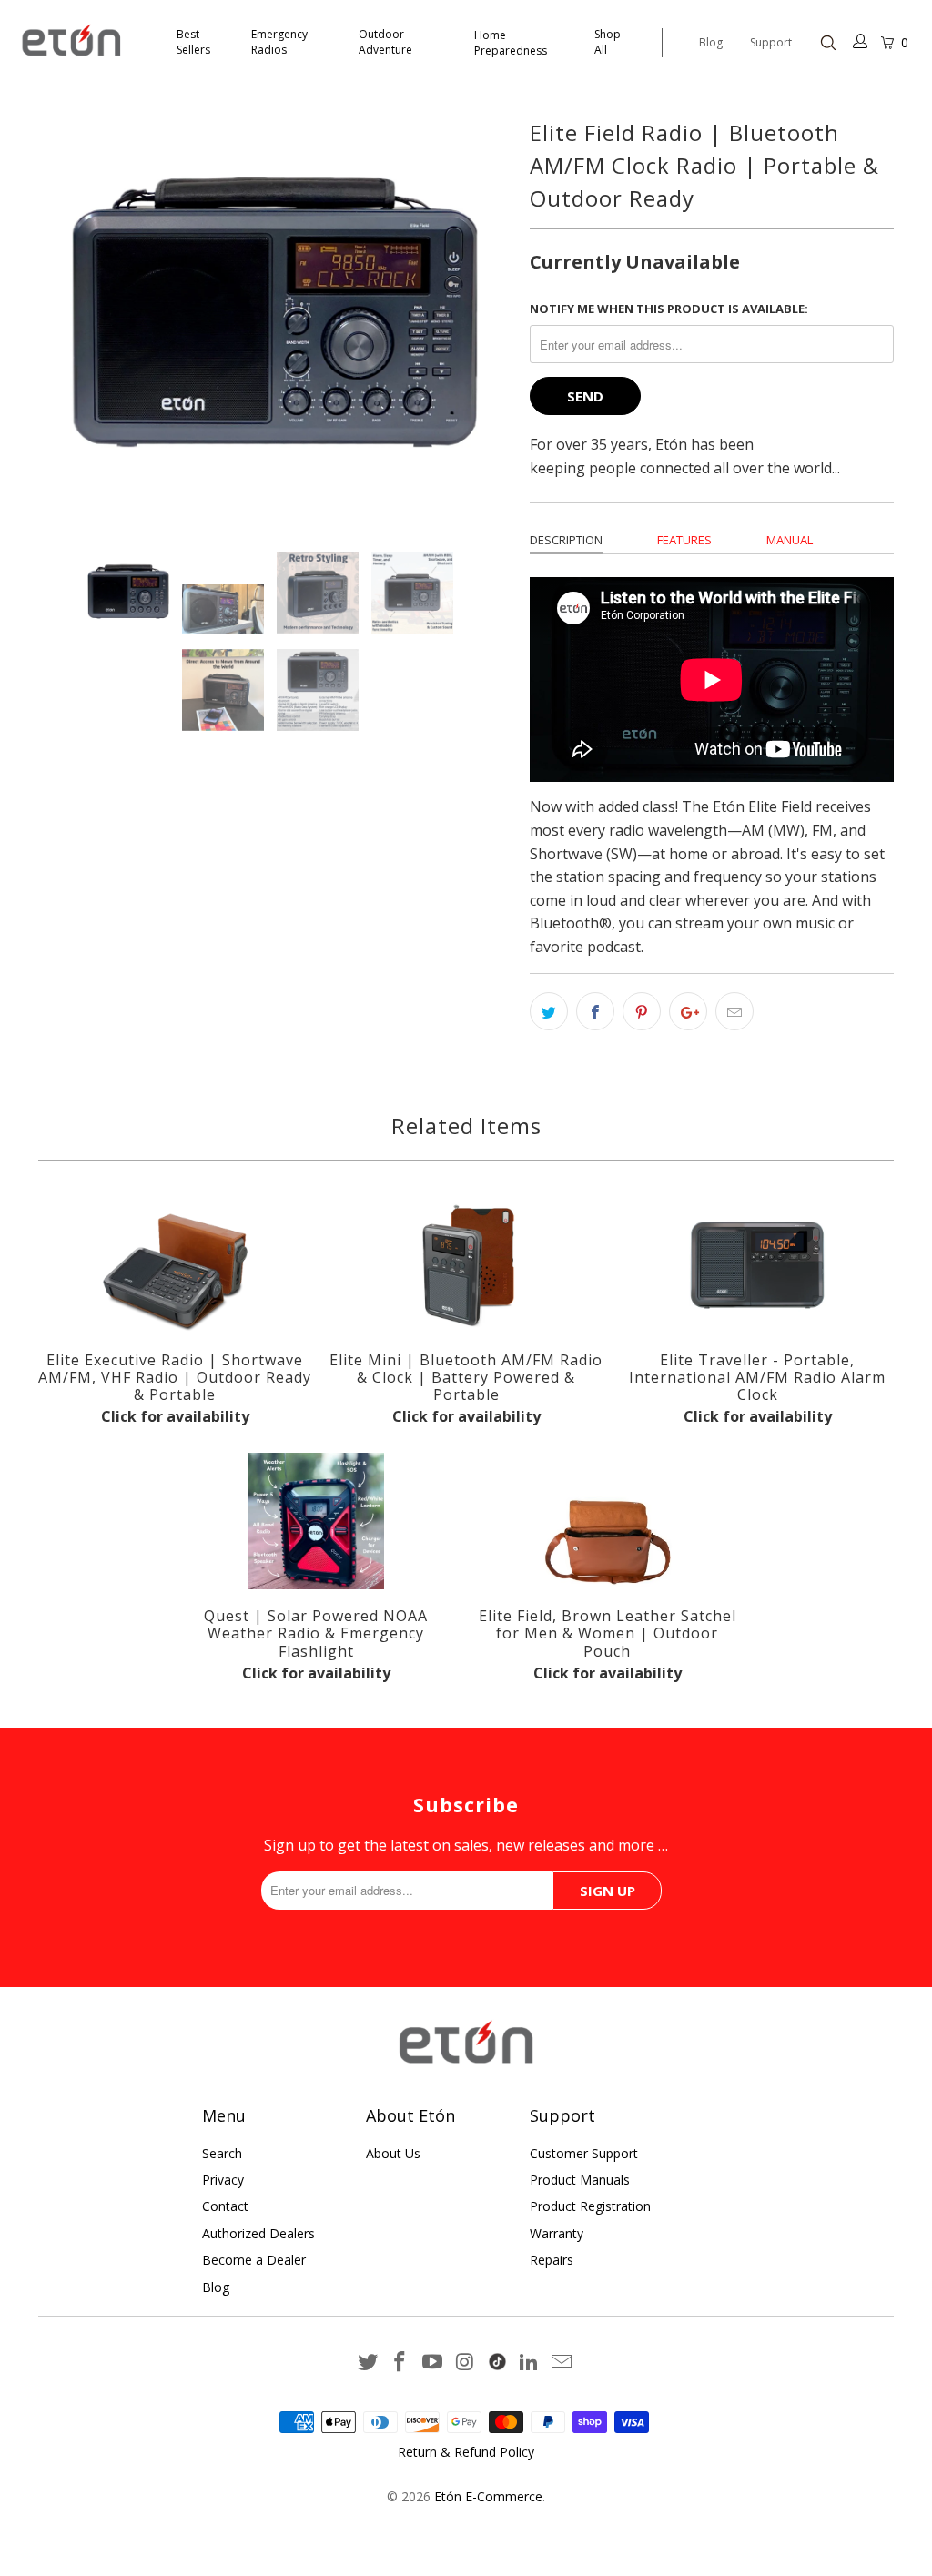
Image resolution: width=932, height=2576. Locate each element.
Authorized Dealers (258, 2233)
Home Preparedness (511, 43)
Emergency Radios (279, 42)
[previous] (98, 318)
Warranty (557, 2233)
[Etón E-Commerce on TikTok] (497, 2358)
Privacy (223, 2180)
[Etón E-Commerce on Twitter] (368, 2362)
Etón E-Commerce (488, 2496)
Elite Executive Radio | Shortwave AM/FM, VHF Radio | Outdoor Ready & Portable (175, 1265)
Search (222, 2153)
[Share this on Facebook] (595, 1011)
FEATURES (684, 540)
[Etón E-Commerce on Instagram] (466, 2362)
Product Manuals (580, 2180)
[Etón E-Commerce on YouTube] (433, 2362)
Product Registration (590, 2206)
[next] (451, 318)
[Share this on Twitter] (549, 1011)
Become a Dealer (254, 2260)
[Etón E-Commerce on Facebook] (400, 2362)
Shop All (608, 42)
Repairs (552, 2260)
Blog (711, 42)
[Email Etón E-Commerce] (562, 2362)
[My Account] (861, 43)
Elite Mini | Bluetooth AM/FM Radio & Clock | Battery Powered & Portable (466, 1265)
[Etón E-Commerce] (84, 42)
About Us (393, 2153)
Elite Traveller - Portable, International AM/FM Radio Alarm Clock (757, 1265)
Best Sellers (193, 42)
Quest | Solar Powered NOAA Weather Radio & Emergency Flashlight (316, 1521)
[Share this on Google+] (688, 1011)
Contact (225, 2206)
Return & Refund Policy (466, 2452)
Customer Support (584, 2153)
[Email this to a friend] (734, 1011)
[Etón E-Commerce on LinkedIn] (530, 2362)
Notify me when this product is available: (669, 309)
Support (771, 42)
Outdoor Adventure (385, 42)
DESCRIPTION (566, 540)
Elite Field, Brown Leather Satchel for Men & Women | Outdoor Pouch (607, 1521)
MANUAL (790, 540)
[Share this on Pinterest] (642, 1011)
